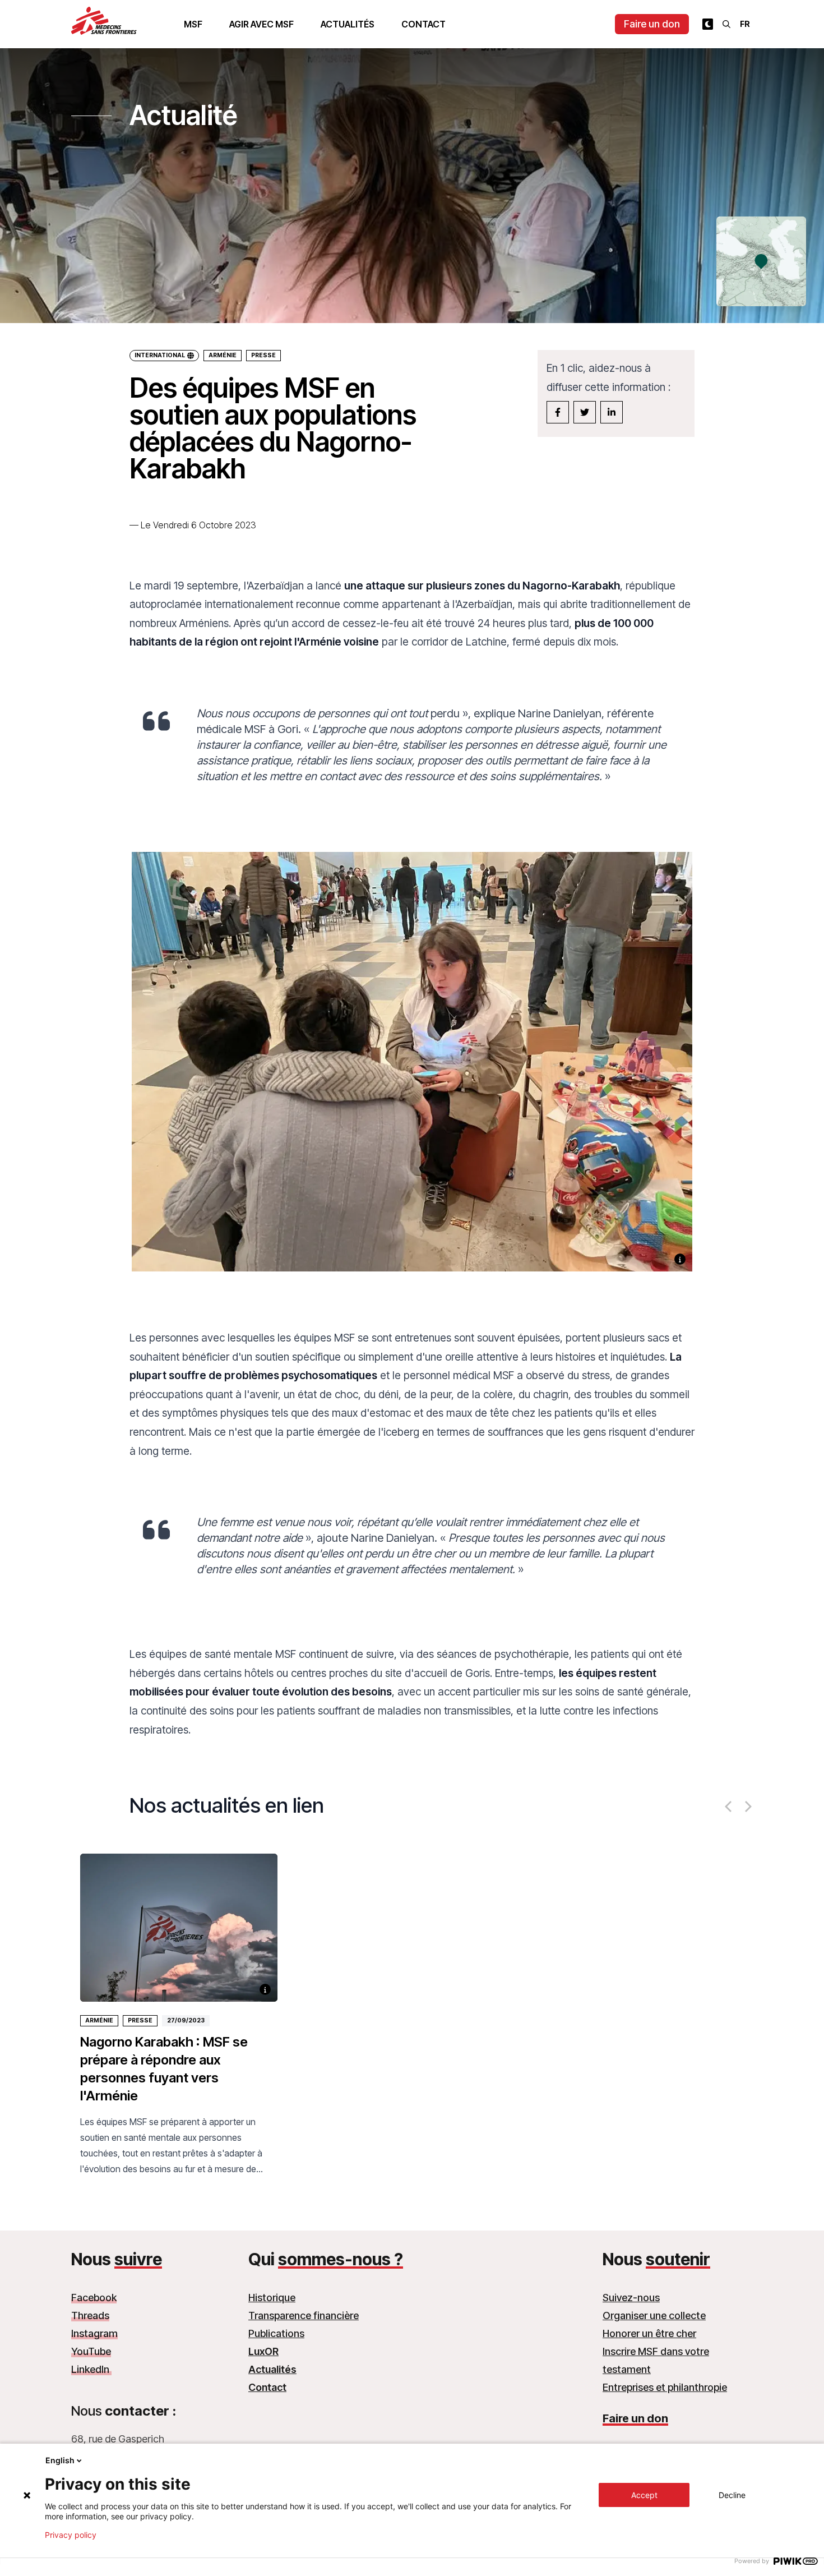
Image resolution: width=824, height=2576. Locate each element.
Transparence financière (304, 2315)
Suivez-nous (631, 2298)
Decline (732, 2495)
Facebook (94, 2298)
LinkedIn (91, 2369)
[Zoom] (412, 1076)
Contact (423, 24)
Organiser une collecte (654, 2315)
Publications (276, 2333)
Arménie (223, 355)
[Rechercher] (726, 24)
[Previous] (729, 1807)
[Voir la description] (680, 1259)
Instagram (94, 2333)
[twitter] (585, 412)
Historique (272, 2298)
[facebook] (558, 412)
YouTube (91, 2351)
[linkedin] (612, 412)
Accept (644, 2495)
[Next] (747, 1807)
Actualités (348, 24)
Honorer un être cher (649, 2333)
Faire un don (652, 24)
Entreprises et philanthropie (665, 2387)
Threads (90, 2315)
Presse (140, 2020)
